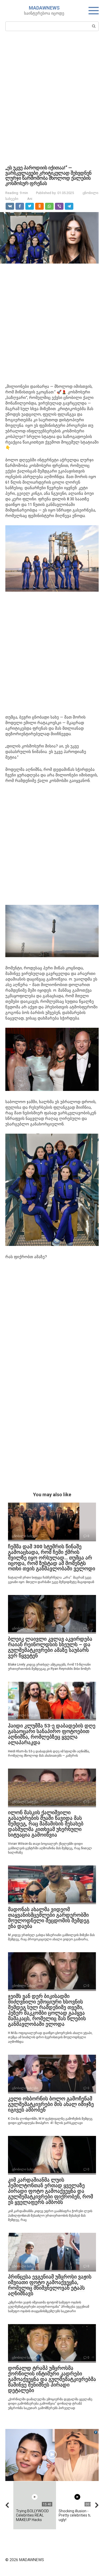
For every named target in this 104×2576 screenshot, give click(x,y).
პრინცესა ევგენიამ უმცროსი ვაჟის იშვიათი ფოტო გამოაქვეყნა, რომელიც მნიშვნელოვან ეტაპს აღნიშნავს (50, 2285)
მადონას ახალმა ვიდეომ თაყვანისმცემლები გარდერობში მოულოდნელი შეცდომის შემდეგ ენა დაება (49, 1918)
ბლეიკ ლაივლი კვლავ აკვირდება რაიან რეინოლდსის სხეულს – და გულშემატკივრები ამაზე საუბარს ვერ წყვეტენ (50, 1647)
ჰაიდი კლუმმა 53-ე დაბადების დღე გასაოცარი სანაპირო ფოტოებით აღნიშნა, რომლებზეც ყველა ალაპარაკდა (52, 1734)
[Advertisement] (52, 97)
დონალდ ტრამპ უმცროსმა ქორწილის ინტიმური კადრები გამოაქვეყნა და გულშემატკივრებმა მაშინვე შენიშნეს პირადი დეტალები (52, 2379)
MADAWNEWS (44, 8)
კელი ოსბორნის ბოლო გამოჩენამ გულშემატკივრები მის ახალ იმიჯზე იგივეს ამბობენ (51, 2104)
